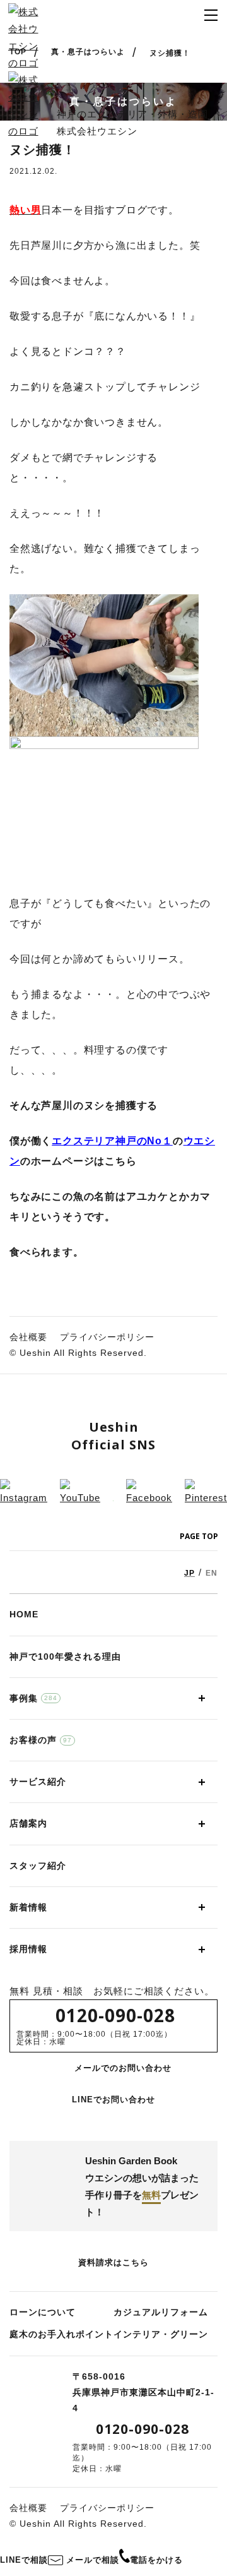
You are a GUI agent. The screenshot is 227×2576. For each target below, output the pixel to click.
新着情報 (28, 1907)
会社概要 (28, 1337)
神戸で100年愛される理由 (65, 1656)
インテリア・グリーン (161, 2334)
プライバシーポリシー (107, 1337)
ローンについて (43, 2312)
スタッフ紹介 (38, 1866)
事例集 (33, 1698)
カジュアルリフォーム (161, 2312)
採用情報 (28, 1949)
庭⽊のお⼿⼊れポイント (61, 2334)
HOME (24, 1614)
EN (212, 1573)
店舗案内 (28, 1823)
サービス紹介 (38, 1782)
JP (189, 1573)
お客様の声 (41, 1740)
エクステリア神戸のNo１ (112, 1141)
